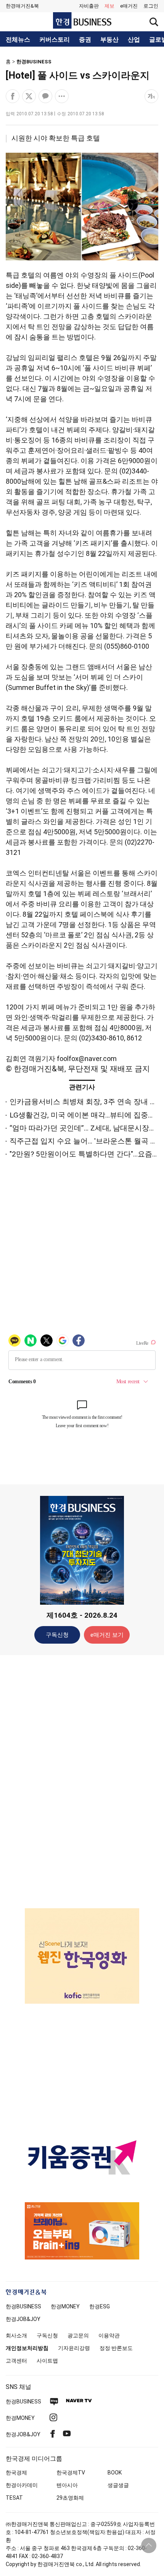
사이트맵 (47, 2361)
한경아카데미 (22, 2485)
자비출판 (89, 6)
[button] (151, 6)
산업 (134, 40)
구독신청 (57, 1635)
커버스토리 (55, 40)
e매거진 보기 (107, 1635)
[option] (82, 1956)
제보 (109, 6)
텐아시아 (67, 2485)
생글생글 (118, 2485)
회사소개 (16, 2335)
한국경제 (16, 2473)
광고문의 (78, 2335)
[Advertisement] (82, 1781)
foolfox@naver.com (87, 1059)
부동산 (109, 40)
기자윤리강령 (74, 2348)
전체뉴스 (18, 40)
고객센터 (16, 2361)
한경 (23, 2306)
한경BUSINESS (34, 62)
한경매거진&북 (22, 6)
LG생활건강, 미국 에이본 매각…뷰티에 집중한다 (86, 1115)
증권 (85, 40)
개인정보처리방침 (27, 2348)
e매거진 (129, 6)
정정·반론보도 (116, 2348)
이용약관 (109, 2335)
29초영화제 (70, 2498)
